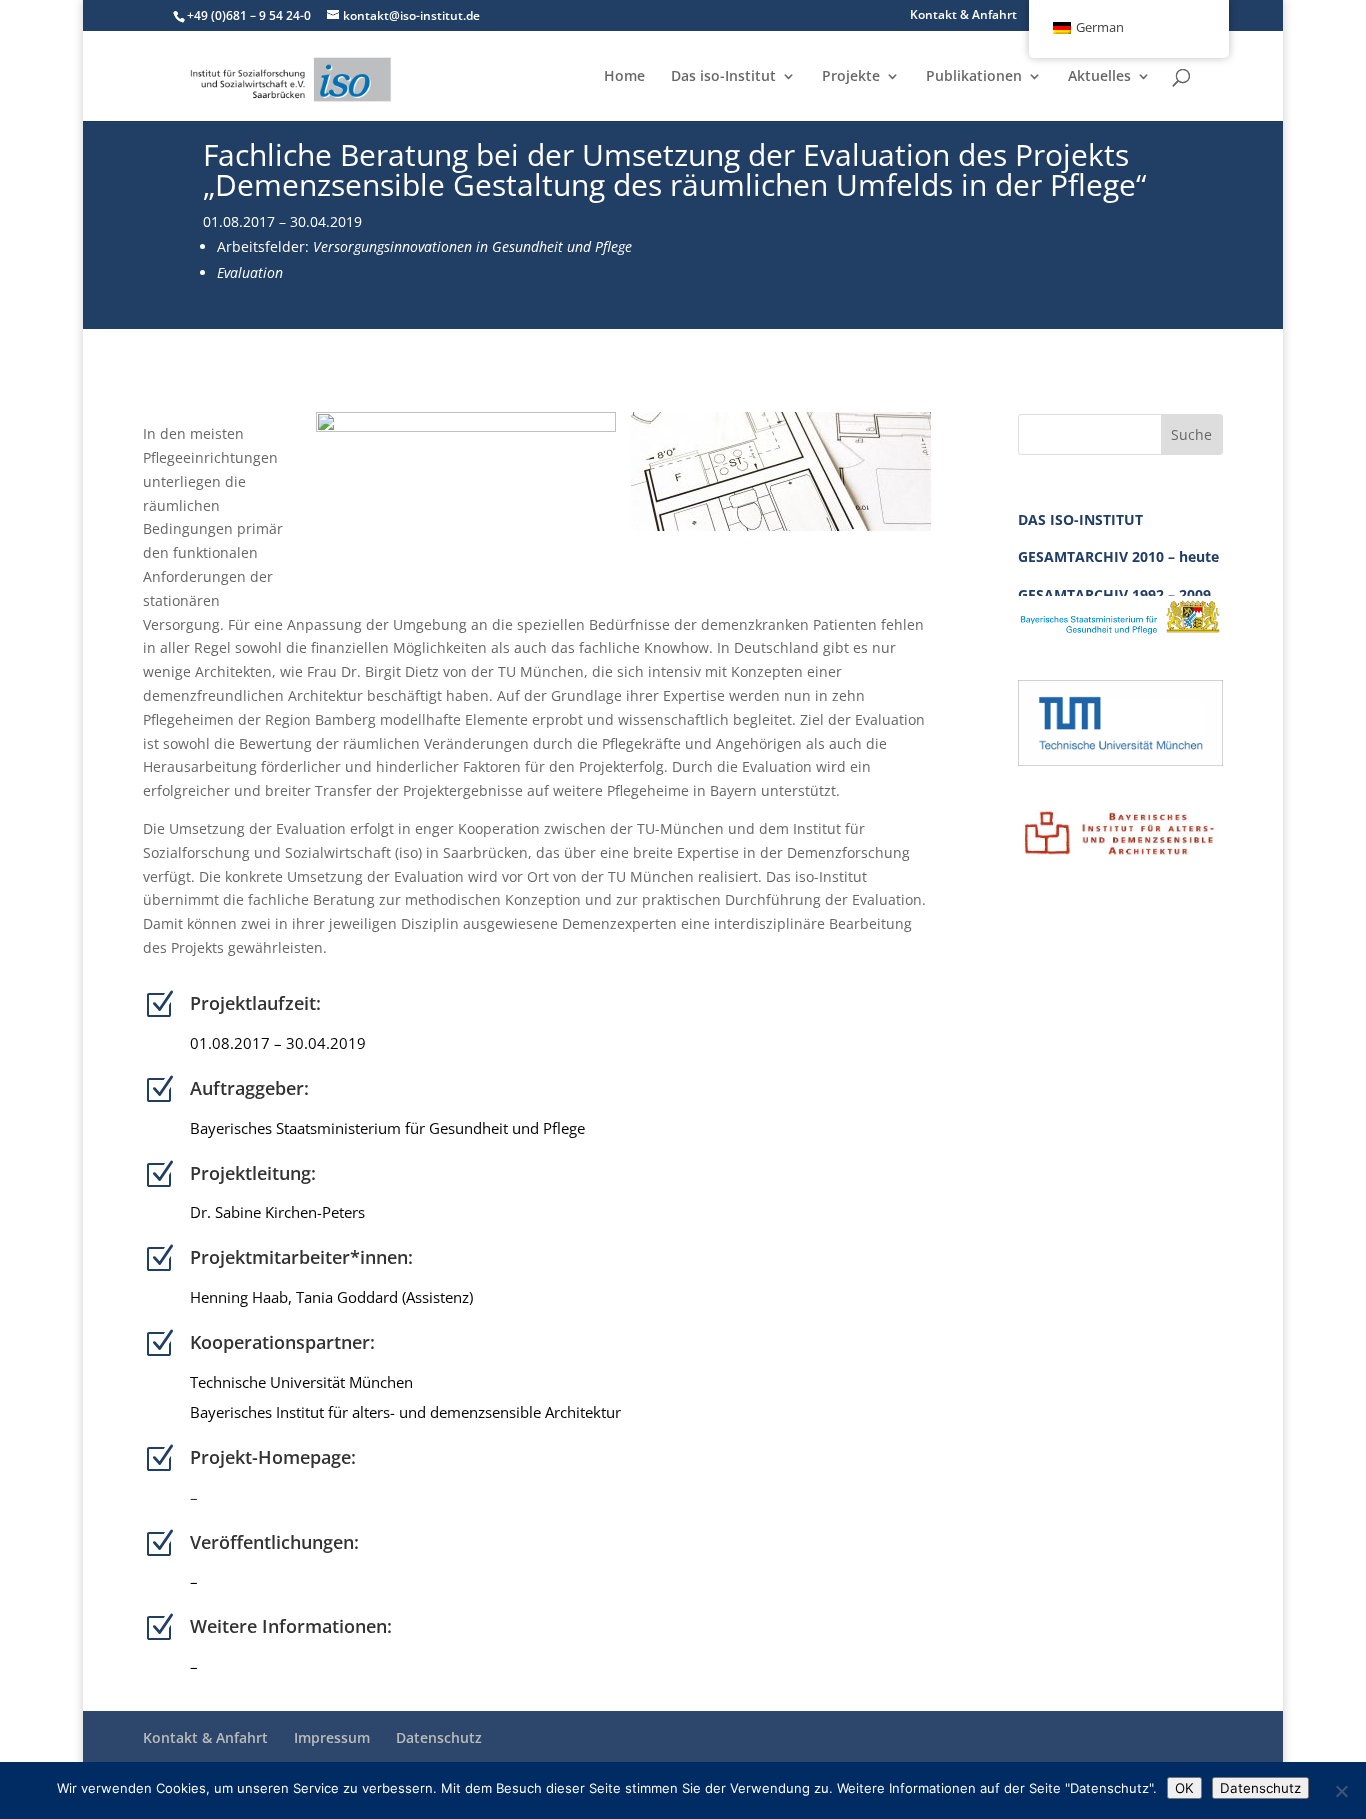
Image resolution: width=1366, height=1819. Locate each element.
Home (624, 77)
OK (1184, 1788)
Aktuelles (1099, 77)
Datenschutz (439, 1737)
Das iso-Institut (723, 77)
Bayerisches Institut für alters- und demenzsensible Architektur (407, 1412)
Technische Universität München (311, 1382)
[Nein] (1341, 1791)
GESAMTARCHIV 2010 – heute (1118, 556)
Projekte (851, 77)
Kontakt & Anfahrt (963, 16)
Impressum (332, 1737)
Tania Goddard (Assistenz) (384, 1297)
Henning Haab (239, 1297)
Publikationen (974, 77)
